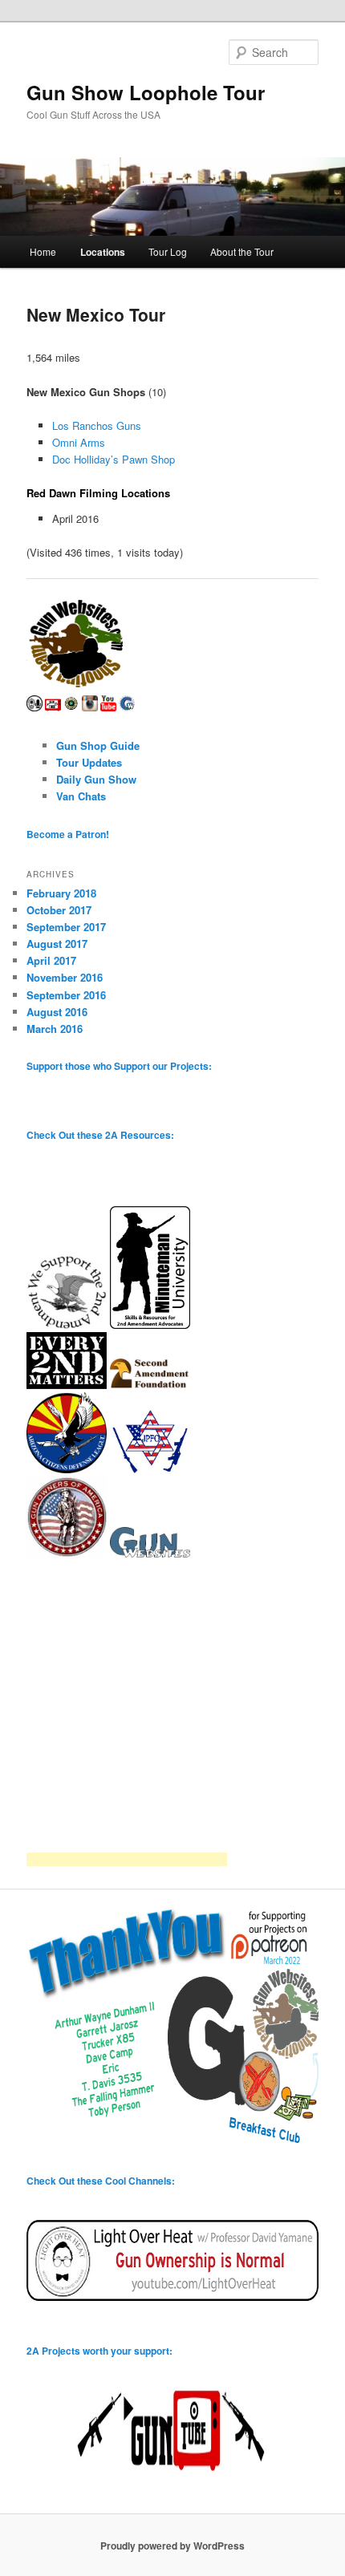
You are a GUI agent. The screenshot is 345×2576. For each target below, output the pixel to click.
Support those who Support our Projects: (119, 1066)
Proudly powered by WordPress (172, 2546)
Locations (103, 252)
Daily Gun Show (96, 779)
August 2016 (57, 1012)
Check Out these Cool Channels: (101, 2181)
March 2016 (55, 1029)
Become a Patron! (68, 834)
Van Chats (81, 796)
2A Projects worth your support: (99, 2351)
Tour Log (168, 251)
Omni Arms (79, 442)
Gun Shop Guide (98, 745)
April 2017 (51, 960)
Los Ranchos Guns (97, 425)
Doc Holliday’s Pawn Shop (114, 459)
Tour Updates (89, 762)
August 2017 (57, 944)
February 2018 (61, 893)
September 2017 (66, 927)
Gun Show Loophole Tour (146, 92)
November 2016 (65, 977)
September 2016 (66, 995)
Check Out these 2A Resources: (100, 1135)
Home (43, 251)
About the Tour (242, 251)
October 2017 (59, 910)
